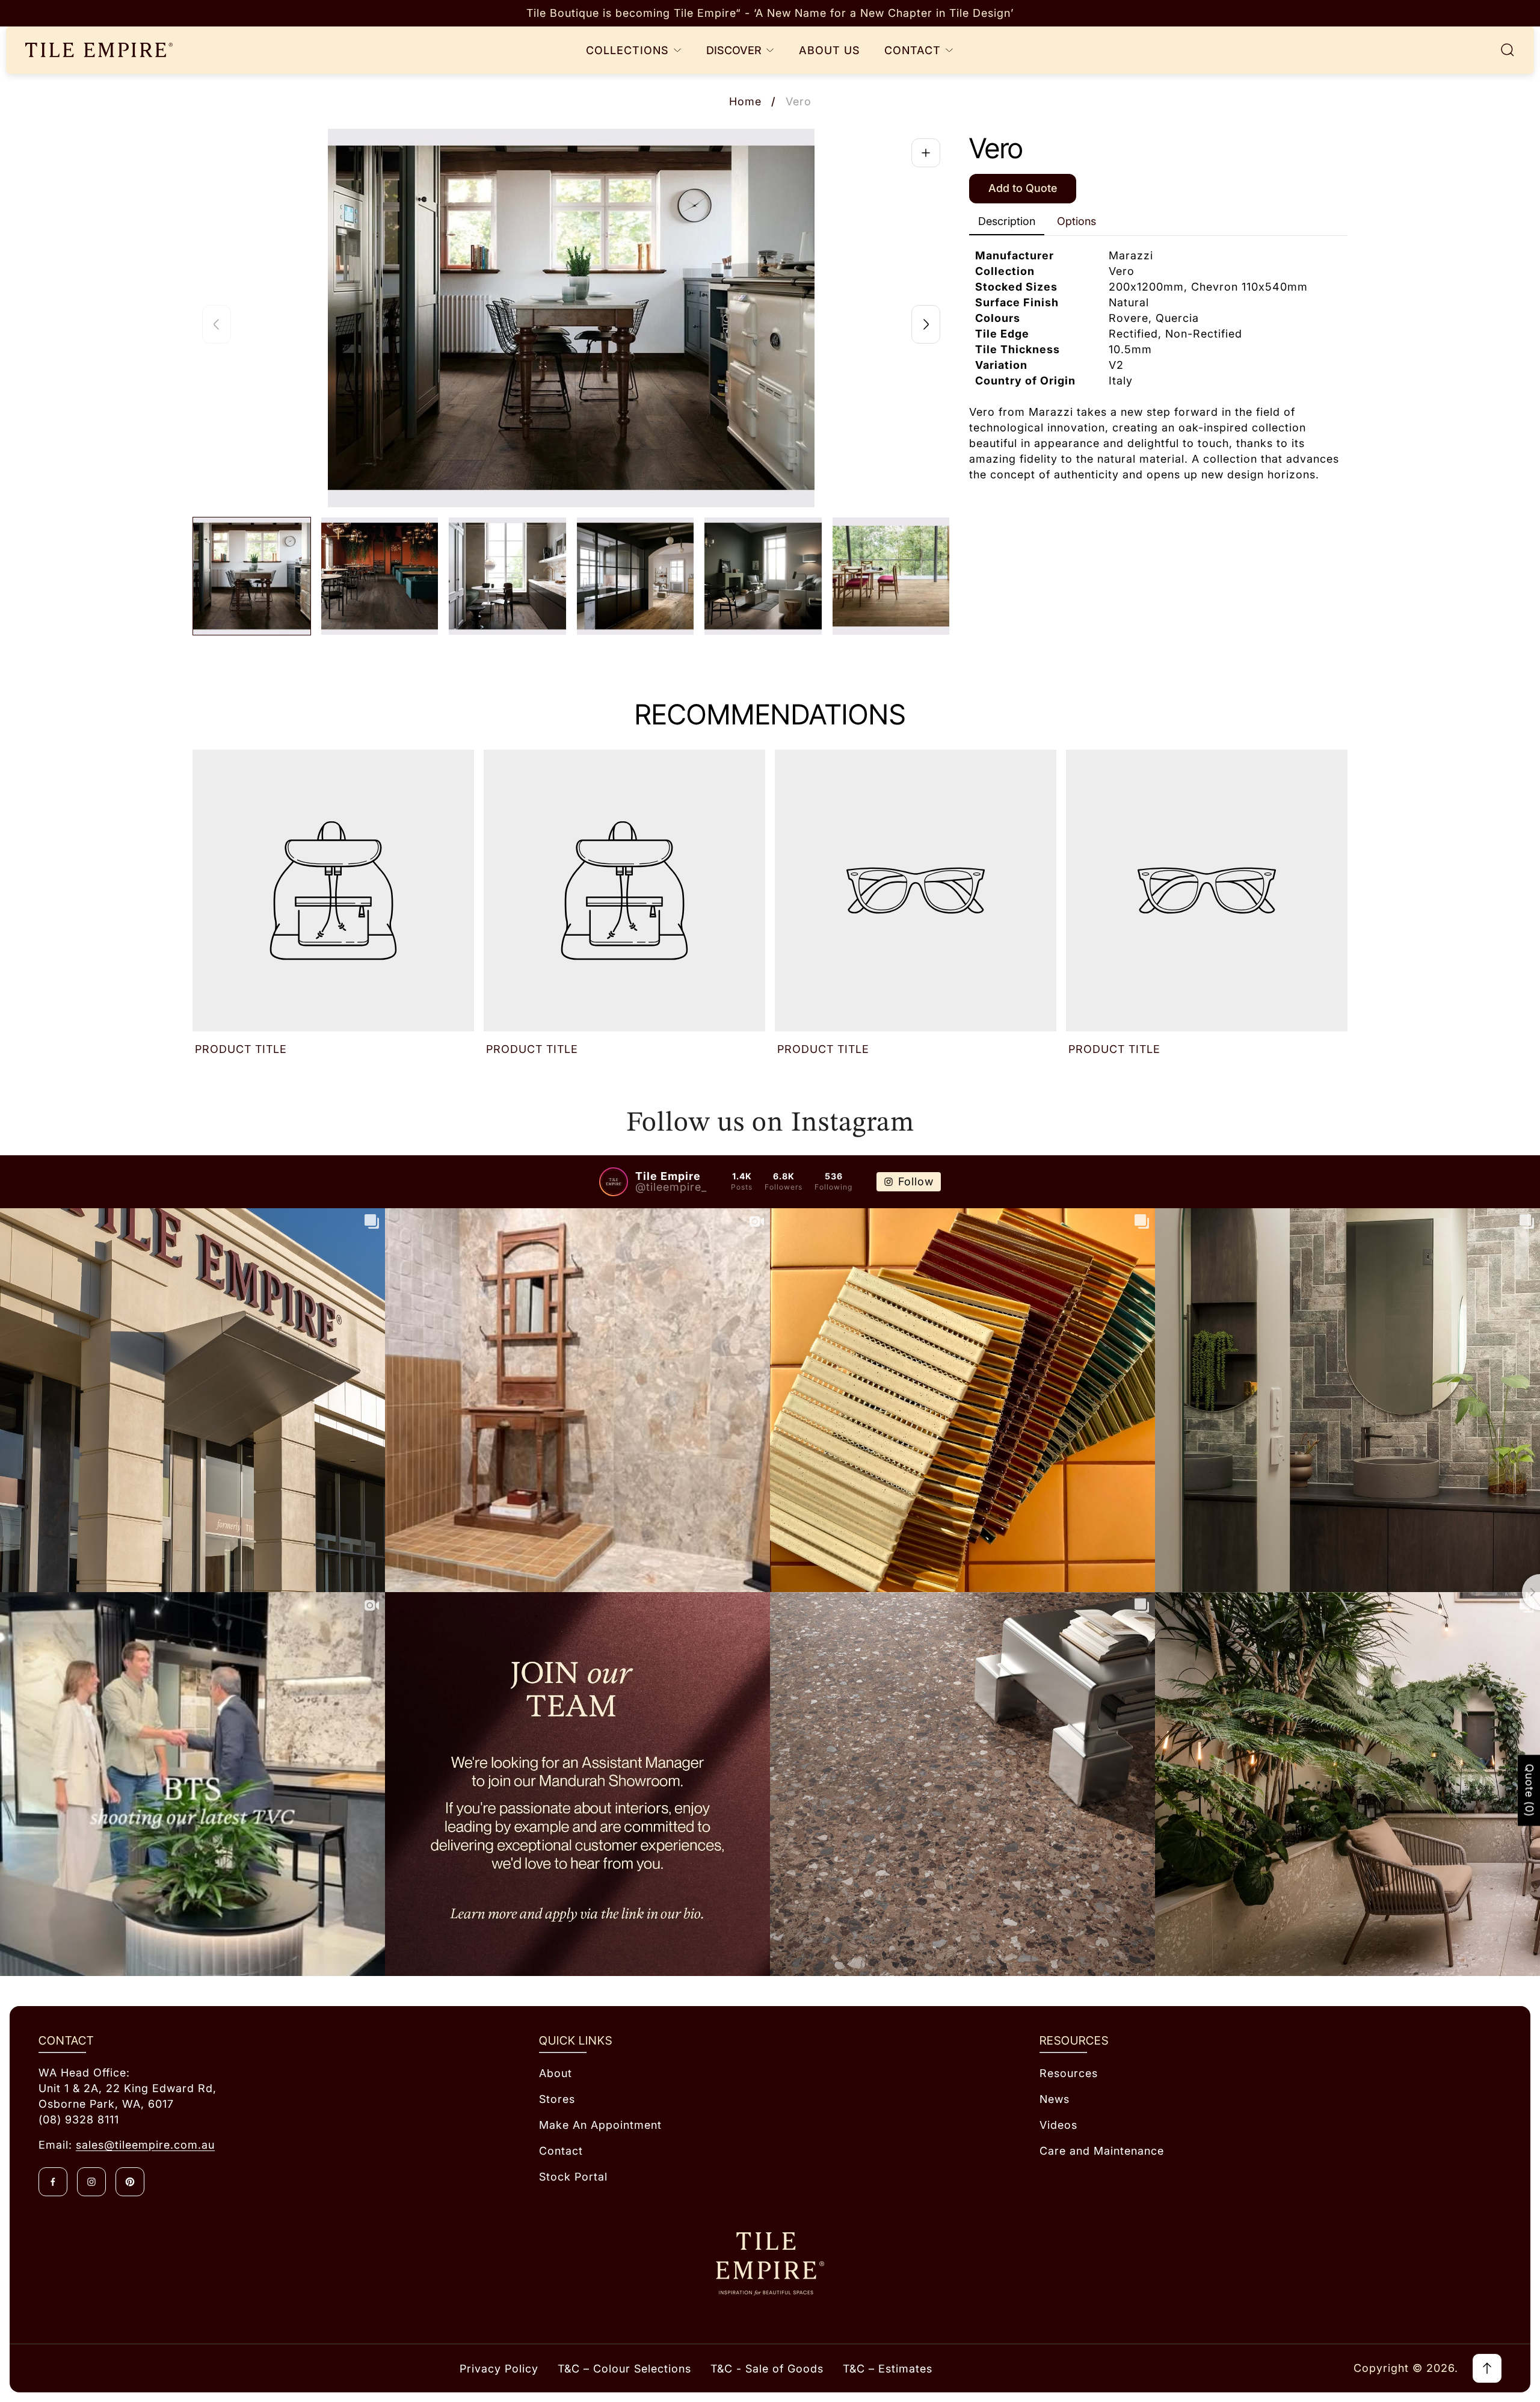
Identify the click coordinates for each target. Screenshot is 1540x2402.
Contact (561, 2151)
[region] (770, 13)
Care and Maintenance (1102, 2151)
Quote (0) (1529, 1791)
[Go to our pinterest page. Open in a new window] (130, 2182)
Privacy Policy (499, 2369)
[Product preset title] (333, 891)
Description (1007, 221)
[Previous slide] (217, 324)
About (556, 2073)
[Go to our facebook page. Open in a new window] (53, 2182)
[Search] (1508, 50)
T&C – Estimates (888, 2369)
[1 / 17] (252, 576)
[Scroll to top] (1487, 2368)
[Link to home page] (770, 2264)
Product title (241, 1049)
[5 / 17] (763, 576)
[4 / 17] (636, 576)
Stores (557, 2099)
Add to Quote (1023, 189)
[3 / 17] (507, 576)
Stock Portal (573, 2177)
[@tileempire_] (614, 1182)
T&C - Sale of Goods (767, 2369)
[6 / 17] (891, 576)
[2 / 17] (380, 576)
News (1055, 2099)
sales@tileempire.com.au (145, 2145)
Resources (1069, 2073)
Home (745, 101)
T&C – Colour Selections (624, 2369)
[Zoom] (926, 153)
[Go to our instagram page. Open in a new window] (91, 2182)
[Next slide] (926, 324)
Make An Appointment (600, 2125)
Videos (1058, 2125)
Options (1076, 221)
